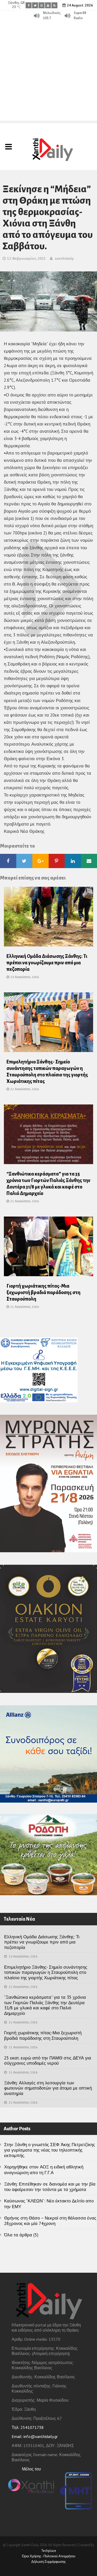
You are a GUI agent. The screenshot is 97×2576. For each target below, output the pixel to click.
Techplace (49, 2551)
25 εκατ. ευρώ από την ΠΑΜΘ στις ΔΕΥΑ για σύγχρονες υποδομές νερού (48, 2060)
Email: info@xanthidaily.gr (35, 2436)
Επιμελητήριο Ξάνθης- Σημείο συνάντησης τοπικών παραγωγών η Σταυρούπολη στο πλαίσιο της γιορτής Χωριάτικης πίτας (46, 1972)
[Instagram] (42, 5)
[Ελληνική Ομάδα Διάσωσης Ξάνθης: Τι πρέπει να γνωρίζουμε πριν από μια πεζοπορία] (48, 918)
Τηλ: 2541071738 (28, 2427)
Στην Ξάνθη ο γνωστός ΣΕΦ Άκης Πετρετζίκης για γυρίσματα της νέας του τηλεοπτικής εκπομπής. (50, 2150)
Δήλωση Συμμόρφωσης (48, 2562)
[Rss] (54, 5)
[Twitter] (35, 5)
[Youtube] (48, 5)
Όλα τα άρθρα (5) (21, 2235)
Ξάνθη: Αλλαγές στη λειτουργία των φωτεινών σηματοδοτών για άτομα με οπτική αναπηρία (48, 2088)
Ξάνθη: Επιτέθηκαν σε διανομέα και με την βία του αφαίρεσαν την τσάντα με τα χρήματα (50, 2187)
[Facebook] (29, 5)
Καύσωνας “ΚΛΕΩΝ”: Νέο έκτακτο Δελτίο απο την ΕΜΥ (49, 2204)
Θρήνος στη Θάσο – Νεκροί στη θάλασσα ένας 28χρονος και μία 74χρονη (50, 2221)
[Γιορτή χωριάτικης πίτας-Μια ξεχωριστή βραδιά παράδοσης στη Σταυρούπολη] (48, 1248)
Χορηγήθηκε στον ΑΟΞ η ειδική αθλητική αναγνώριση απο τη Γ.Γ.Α (44, 2170)
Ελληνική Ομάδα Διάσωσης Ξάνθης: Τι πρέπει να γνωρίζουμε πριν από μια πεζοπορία (47, 963)
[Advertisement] (48, 72)
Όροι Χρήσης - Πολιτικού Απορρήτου (49, 2556)
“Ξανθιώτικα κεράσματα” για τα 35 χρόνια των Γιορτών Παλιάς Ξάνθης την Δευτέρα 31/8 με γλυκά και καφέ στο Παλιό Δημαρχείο (45, 2005)
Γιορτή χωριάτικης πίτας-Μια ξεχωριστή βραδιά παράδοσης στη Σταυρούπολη (43, 1293)
